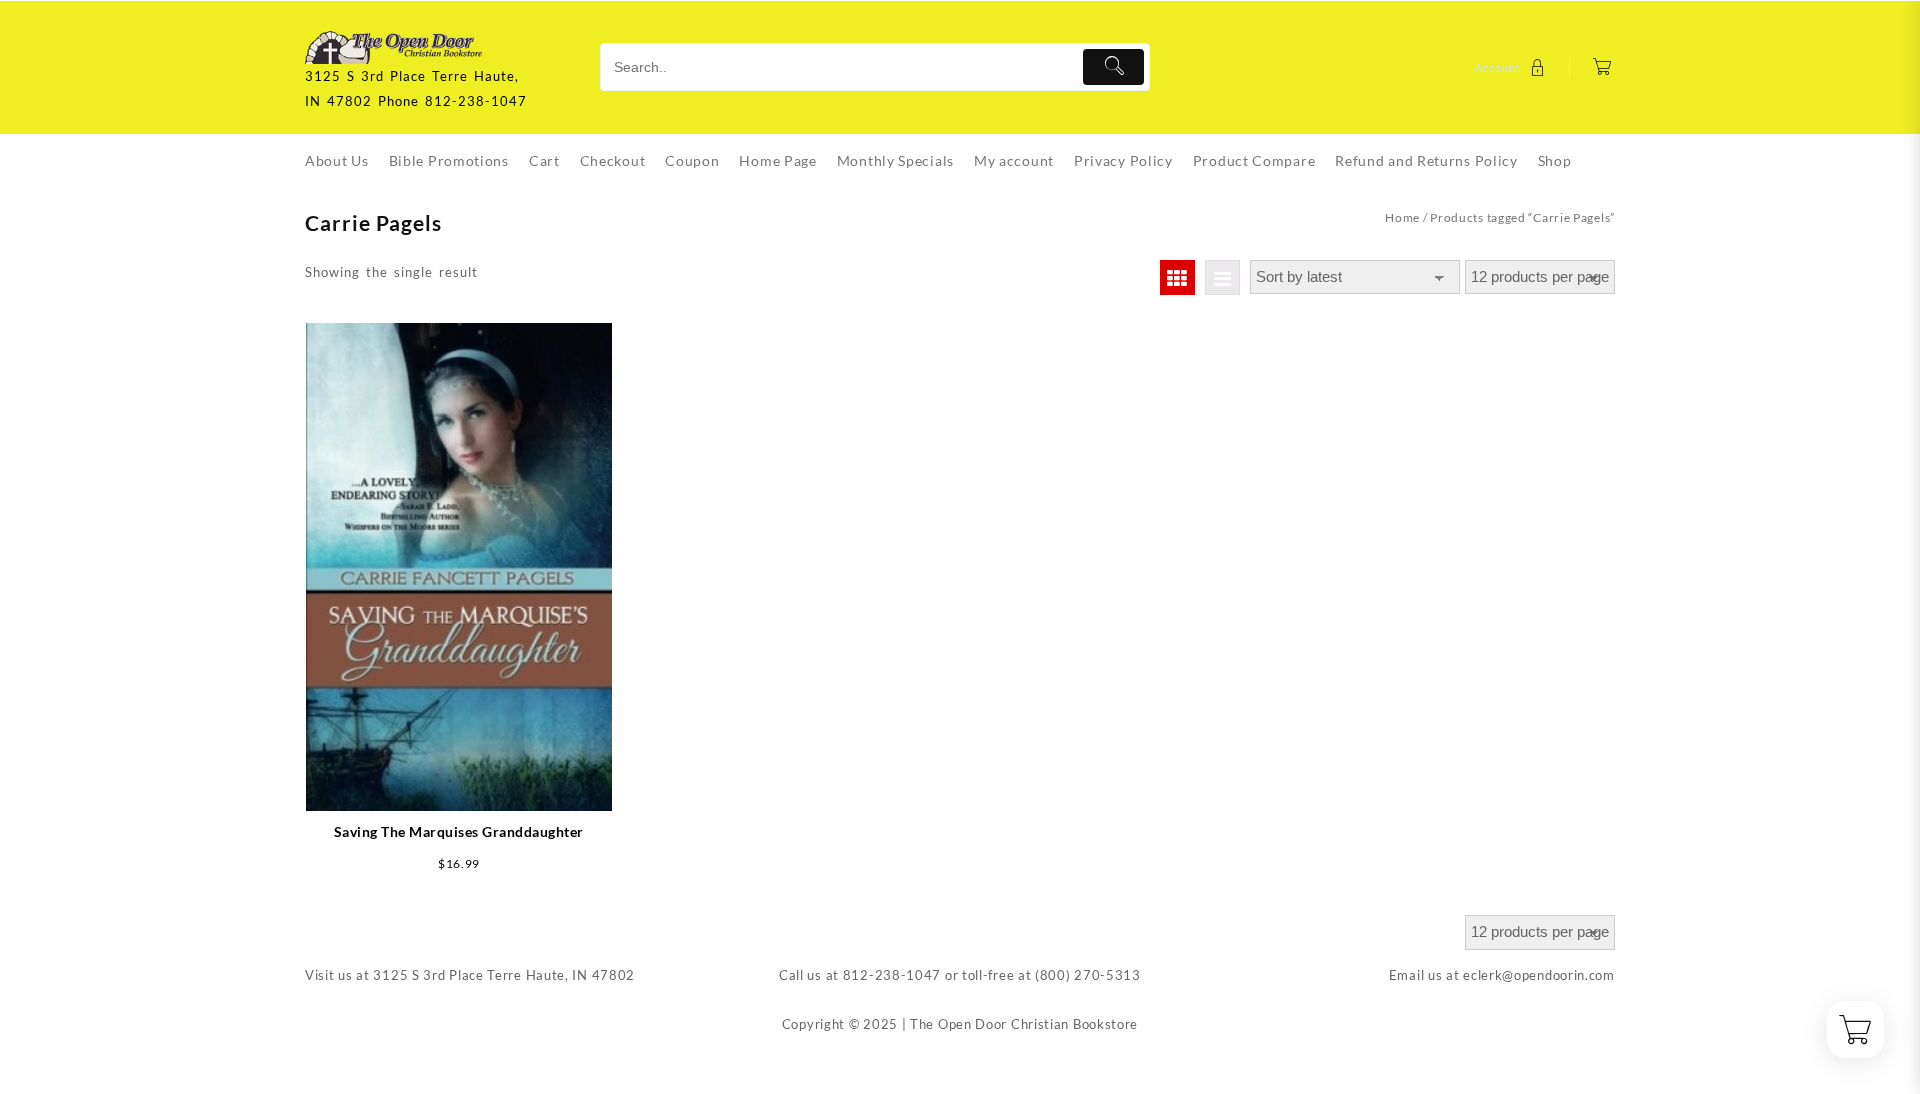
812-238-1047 (892, 975)
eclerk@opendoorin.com (1539, 975)
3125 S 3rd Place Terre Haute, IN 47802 (504, 975)
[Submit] (1113, 67)
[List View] (1222, 277)
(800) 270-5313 (1088, 975)
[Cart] (1602, 67)
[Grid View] (1177, 277)
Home (1402, 217)
